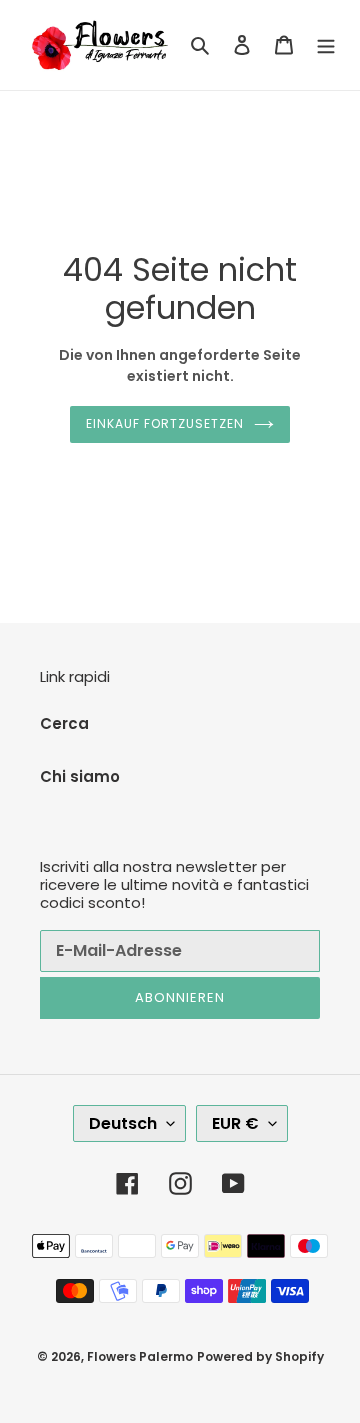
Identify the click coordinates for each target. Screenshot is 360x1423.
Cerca (64, 723)
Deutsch (123, 1123)
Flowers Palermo (140, 1356)
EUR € (235, 1123)
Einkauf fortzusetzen (164, 423)
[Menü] (326, 45)
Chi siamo (80, 776)
